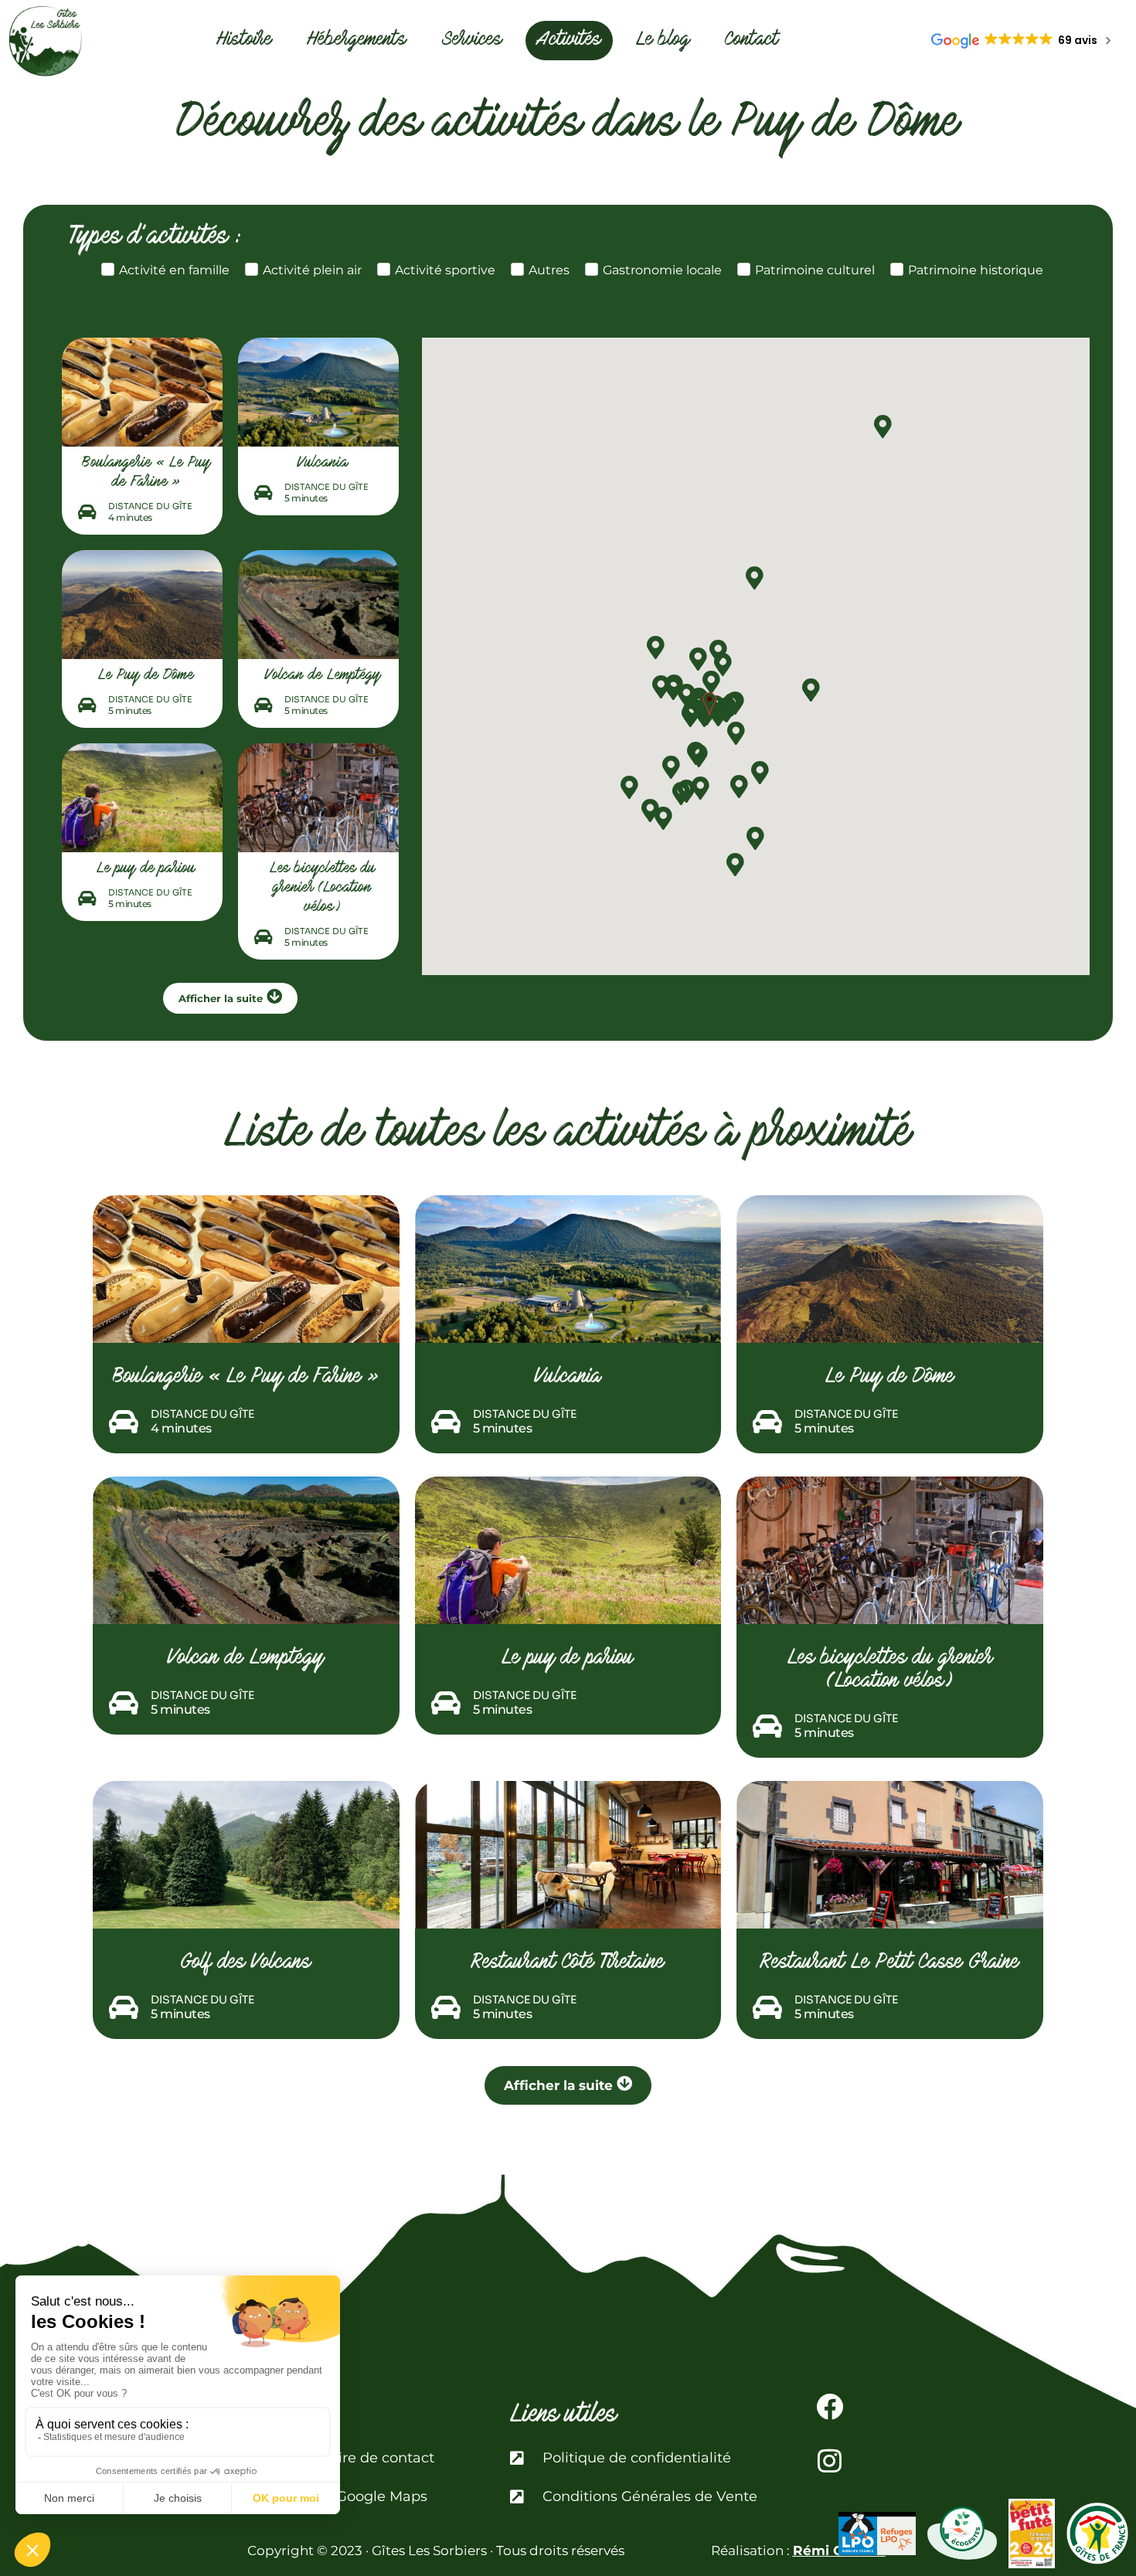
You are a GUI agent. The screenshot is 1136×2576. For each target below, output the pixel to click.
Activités (569, 41)
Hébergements (357, 41)
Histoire (244, 41)
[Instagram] (830, 2460)
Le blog (663, 41)
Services (472, 41)
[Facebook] (830, 2406)
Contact (752, 41)
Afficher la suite (221, 998)
